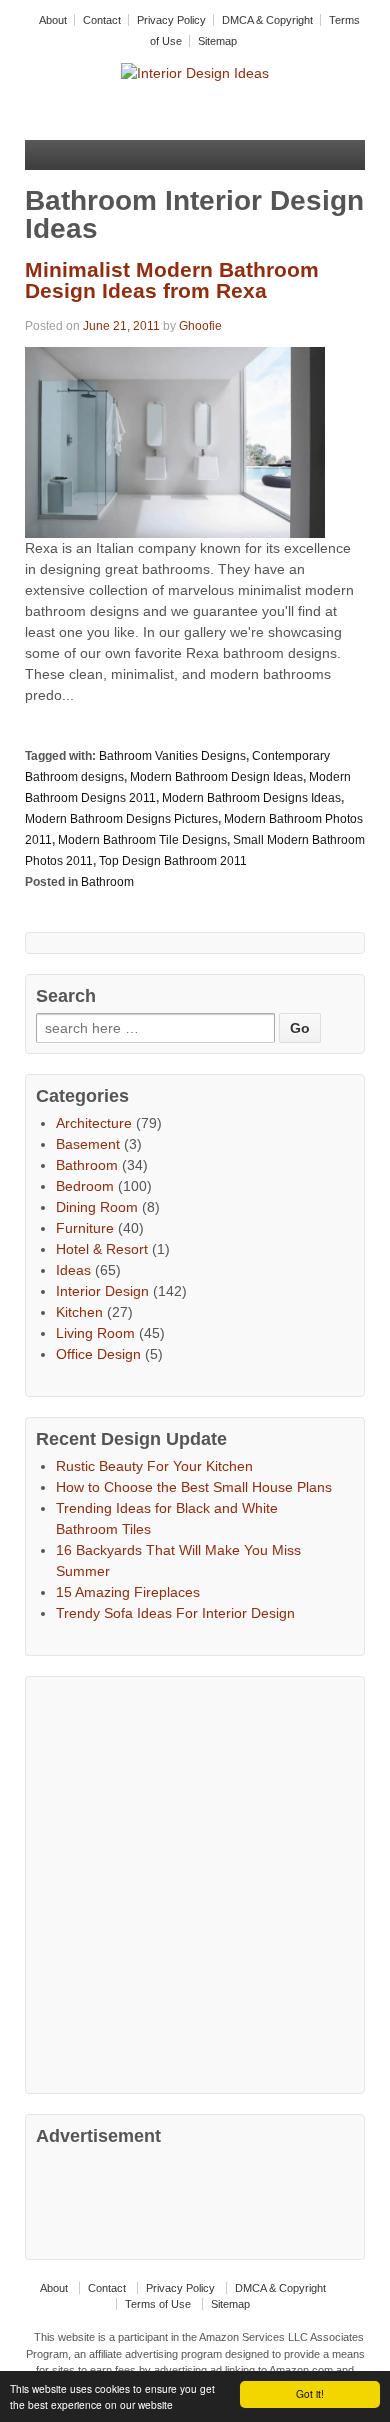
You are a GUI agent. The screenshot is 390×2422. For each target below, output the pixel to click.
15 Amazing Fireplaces (128, 1592)
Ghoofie (200, 326)
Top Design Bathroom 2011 (173, 861)
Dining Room (97, 1207)
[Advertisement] (195, 1882)
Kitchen (79, 1312)
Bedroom (85, 1186)
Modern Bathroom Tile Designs (142, 840)
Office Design (98, 1354)
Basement (88, 1144)
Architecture (94, 1123)
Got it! (310, 2393)
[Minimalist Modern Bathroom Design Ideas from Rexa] (175, 441)
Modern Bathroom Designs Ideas (251, 798)
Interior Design (102, 1291)
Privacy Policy (171, 20)
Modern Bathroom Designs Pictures (121, 819)
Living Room (95, 1333)
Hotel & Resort (102, 1249)
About (53, 20)
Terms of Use (158, 2304)
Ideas (73, 1270)
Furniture (85, 1228)
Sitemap (217, 41)
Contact (102, 20)
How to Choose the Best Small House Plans (194, 1487)
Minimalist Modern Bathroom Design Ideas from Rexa (172, 280)
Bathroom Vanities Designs (172, 756)
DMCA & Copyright (267, 20)
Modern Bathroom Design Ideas (216, 777)
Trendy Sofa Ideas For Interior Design (175, 1613)
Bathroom (107, 882)
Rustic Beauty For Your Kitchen (154, 1466)
